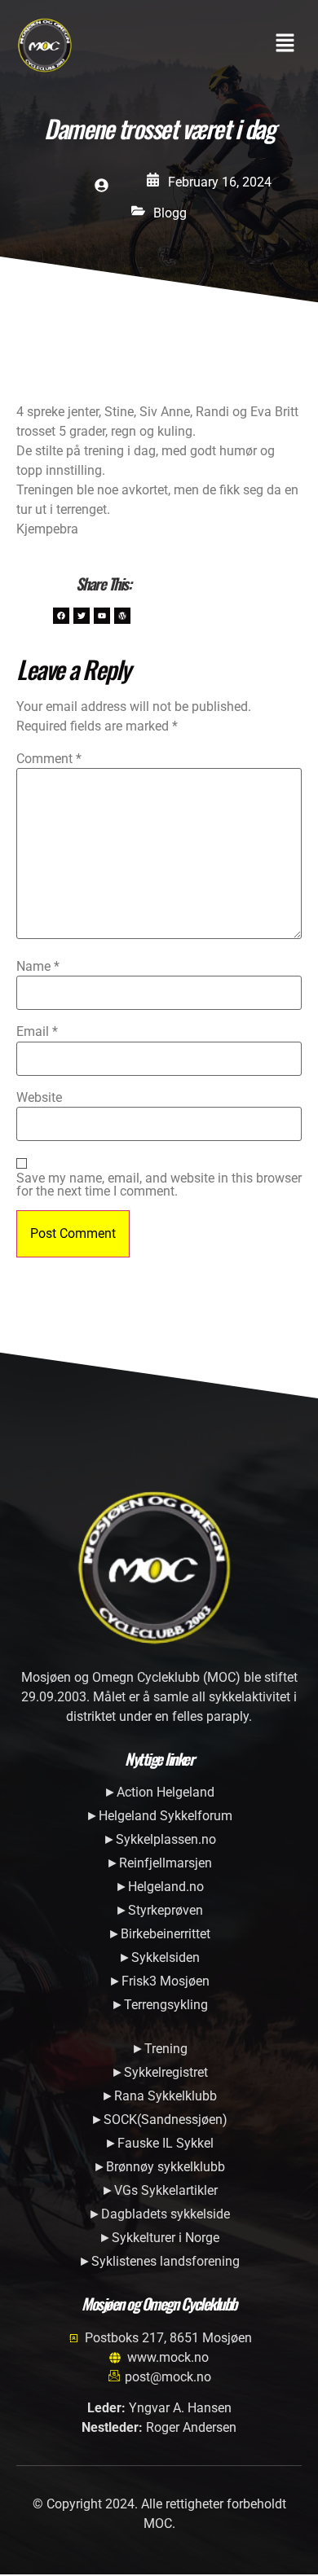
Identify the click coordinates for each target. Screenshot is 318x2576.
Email (37, 1032)
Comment (49, 759)
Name (38, 967)
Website (39, 1098)
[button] (285, 45)
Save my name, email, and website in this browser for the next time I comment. (159, 1185)
